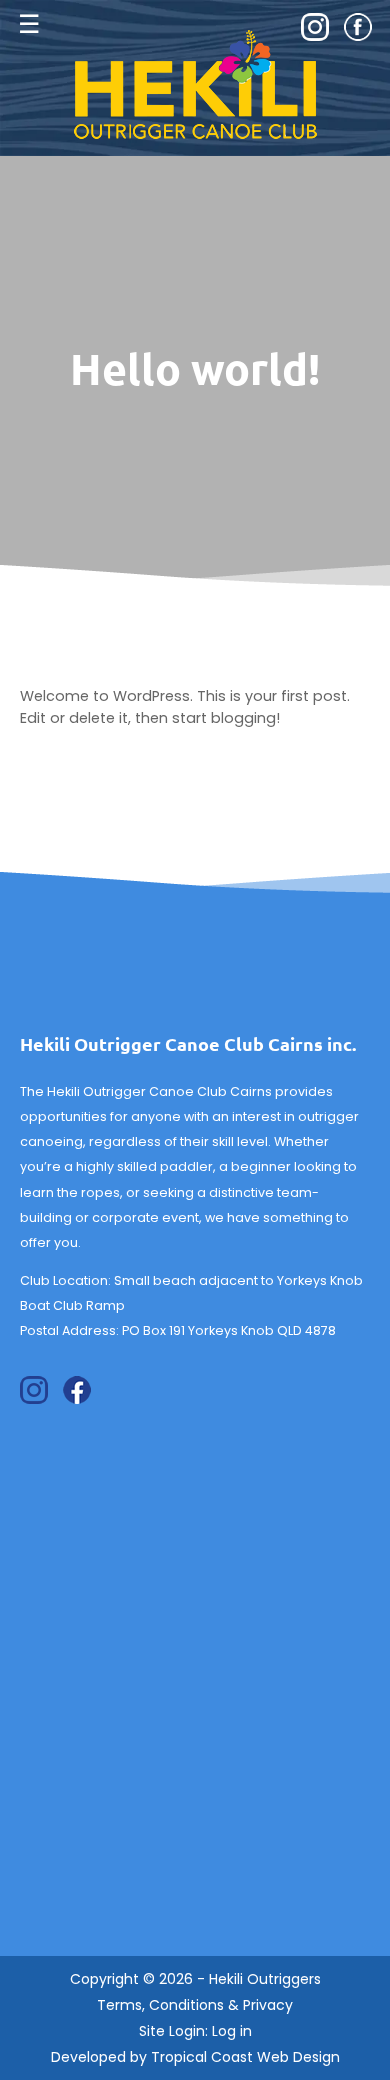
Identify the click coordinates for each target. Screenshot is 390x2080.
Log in (232, 2031)
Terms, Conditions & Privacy (195, 2005)
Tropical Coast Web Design (245, 2057)
